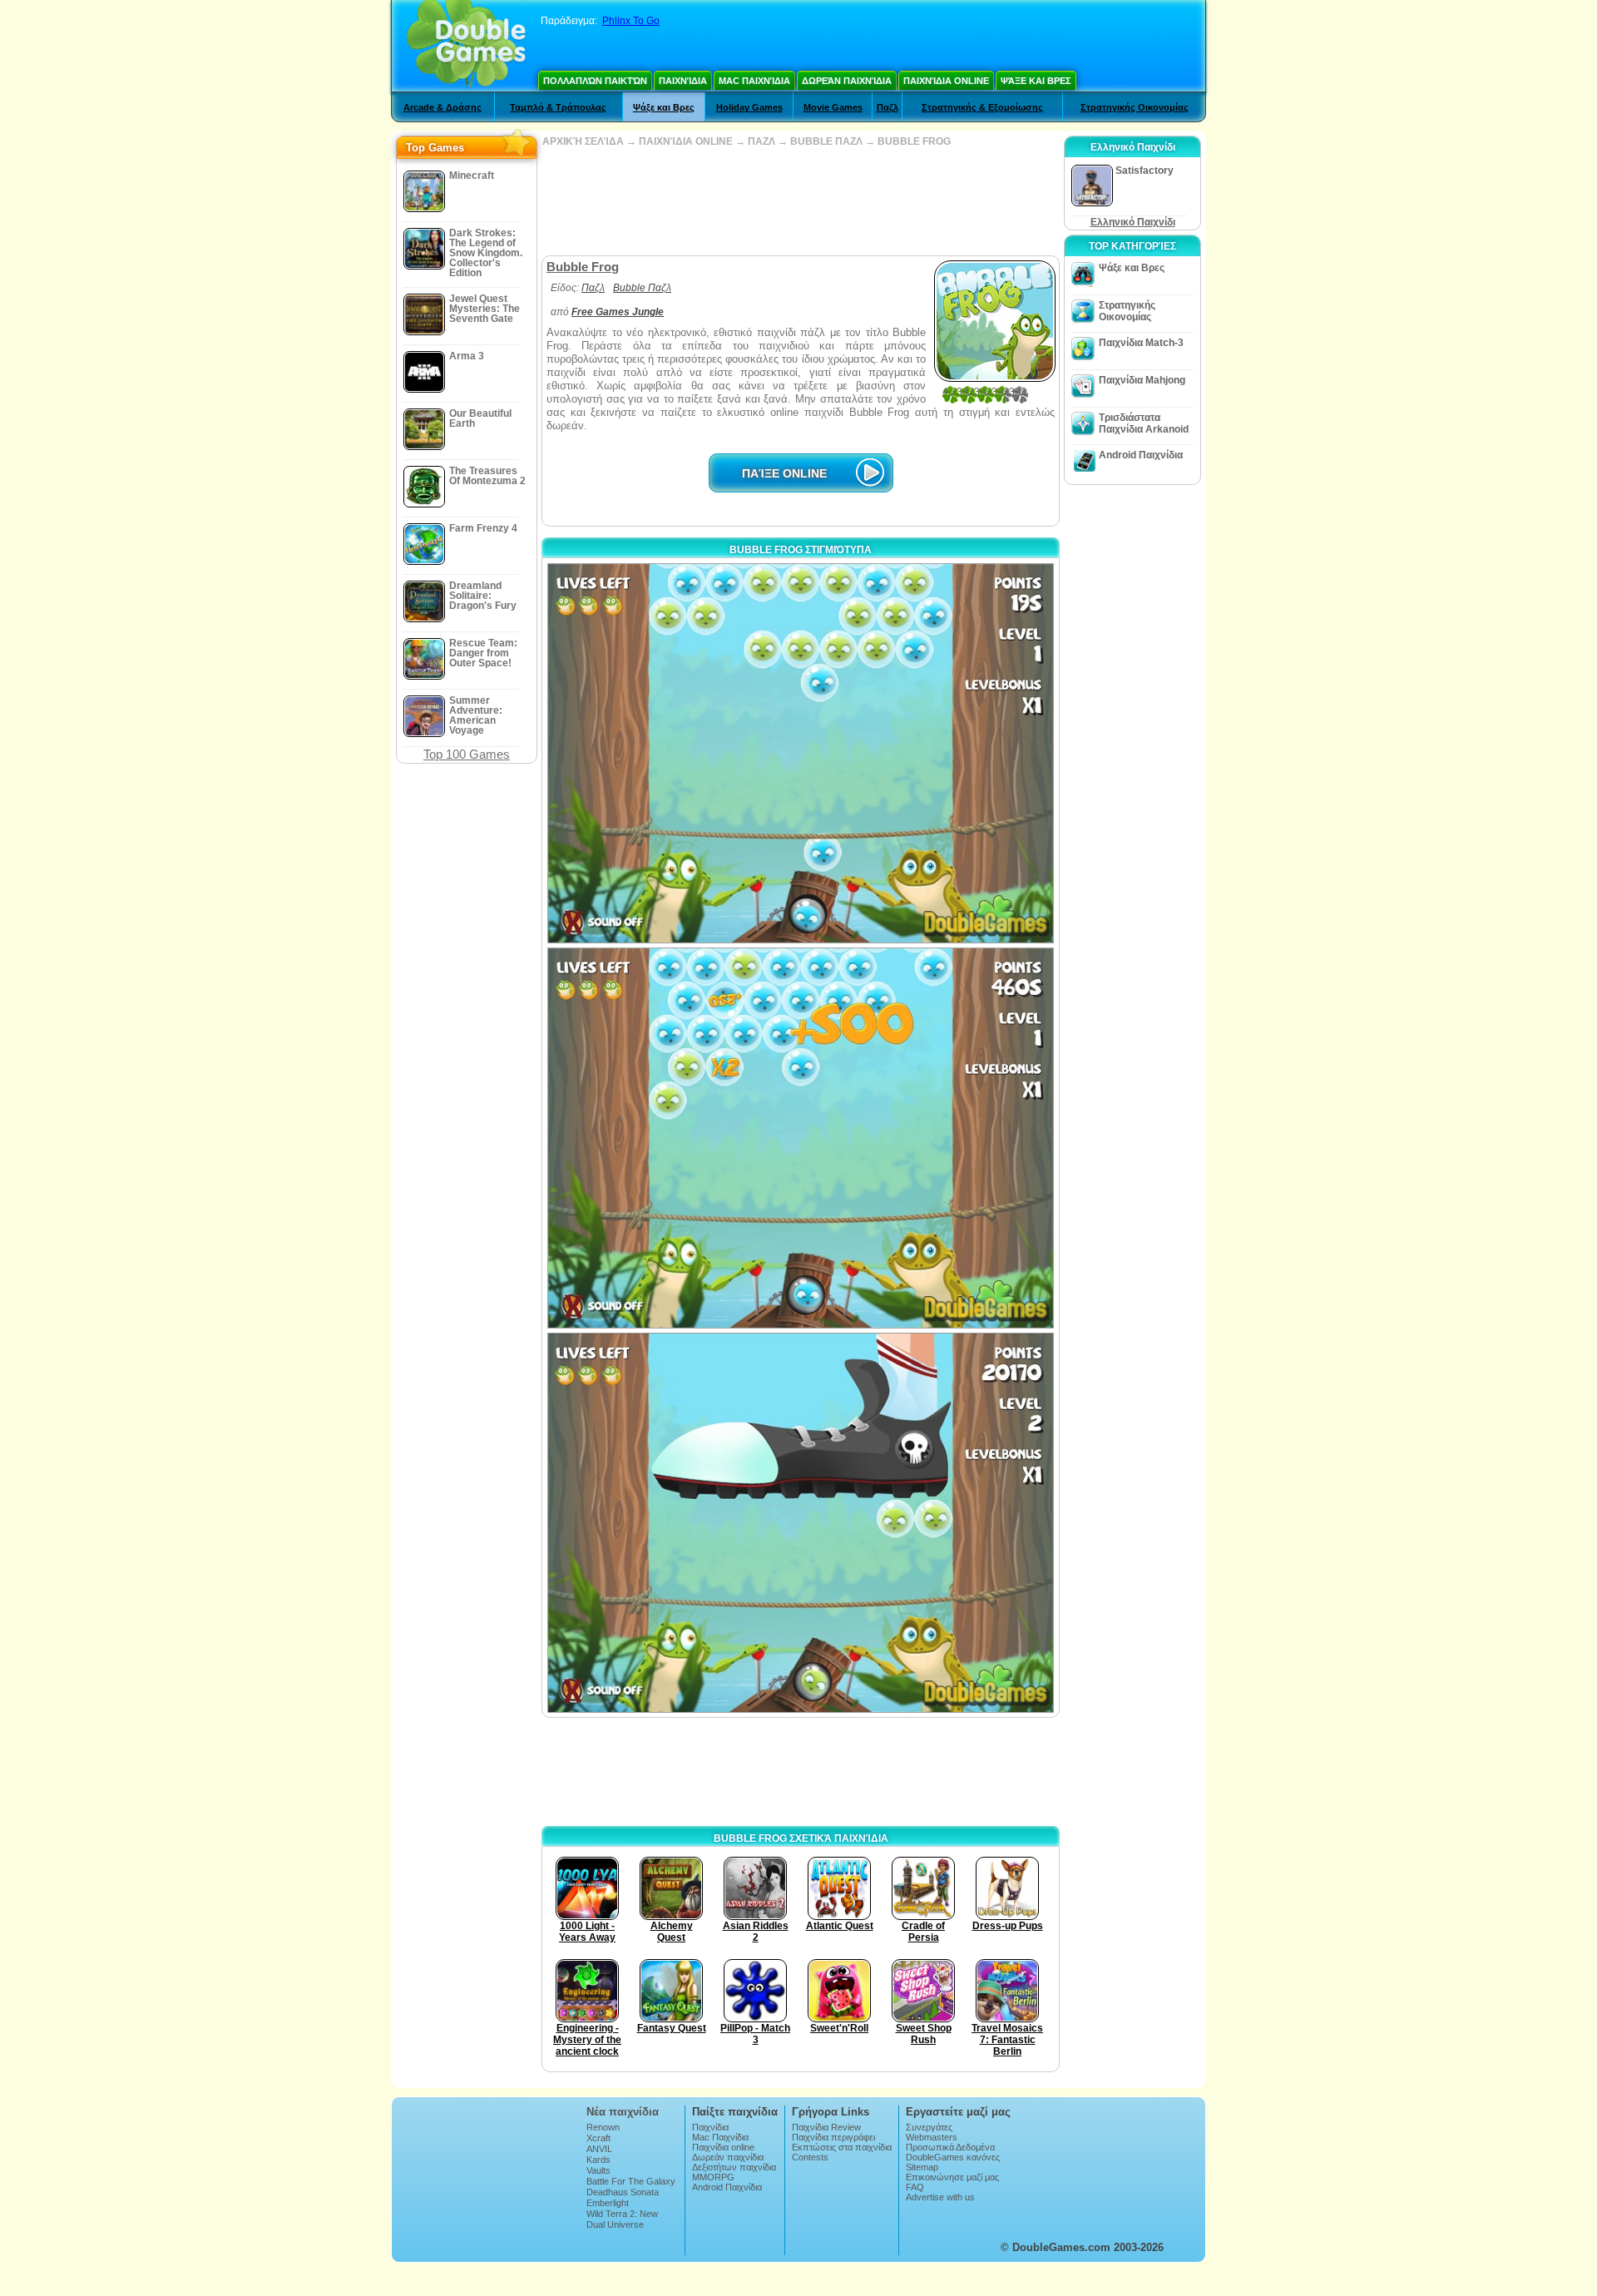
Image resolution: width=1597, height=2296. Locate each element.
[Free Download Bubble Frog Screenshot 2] (801, 1138)
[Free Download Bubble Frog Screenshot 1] (801, 753)
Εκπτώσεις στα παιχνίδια (842, 2147)
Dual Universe (615, 2224)
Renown (603, 2127)
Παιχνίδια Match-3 (1141, 343)
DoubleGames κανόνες (953, 2157)
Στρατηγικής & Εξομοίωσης (982, 107)
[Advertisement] (800, 201)
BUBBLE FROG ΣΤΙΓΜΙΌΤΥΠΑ (801, 550)
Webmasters (932, 2137)
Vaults (598, 2170)
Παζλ (887, 107)
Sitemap (922, 2167)
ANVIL (599, 2149)
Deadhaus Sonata (623, 2192)
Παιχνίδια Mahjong (1142, 380)
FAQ (915, 2187)
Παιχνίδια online (946, 81)
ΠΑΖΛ (761, 141)
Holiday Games (749, 107)
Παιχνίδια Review (826, 2127)
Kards (598, 2160)
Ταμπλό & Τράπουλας (558, 107)
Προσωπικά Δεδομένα (950, 2147)
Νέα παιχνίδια (623, 2112)
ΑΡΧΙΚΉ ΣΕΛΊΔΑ (583, 141)
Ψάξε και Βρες (1036, 81)
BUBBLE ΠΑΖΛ (826, 141)
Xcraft (598, 2138)
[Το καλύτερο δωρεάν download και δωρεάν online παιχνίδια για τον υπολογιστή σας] (466, 46)
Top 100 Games (467, 754)
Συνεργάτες (929, 2127)
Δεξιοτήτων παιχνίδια (734, 2167)
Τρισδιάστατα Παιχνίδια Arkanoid (1144, 423)
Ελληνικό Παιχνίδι (1133, 222)
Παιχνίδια (683, 81)
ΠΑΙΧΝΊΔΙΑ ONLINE (686, 141)
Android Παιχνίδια (1141, 455)
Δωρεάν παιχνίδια (847, 81)
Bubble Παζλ (642, 288)
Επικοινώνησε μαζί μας (952, 2177)
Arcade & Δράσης (443, 107)
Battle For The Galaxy (631, 2181)
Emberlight (608, 2203)
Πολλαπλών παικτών (595, 81)
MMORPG (713, 2177)
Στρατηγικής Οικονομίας (1135, 107)
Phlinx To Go (631, 21)
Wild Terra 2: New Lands (622, 2219)
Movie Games (833, 107)
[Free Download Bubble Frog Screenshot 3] (801, 1523)
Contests (810, 2157)
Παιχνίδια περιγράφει (833, 2137)
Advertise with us (940, 2197)
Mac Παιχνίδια (754, 81)
